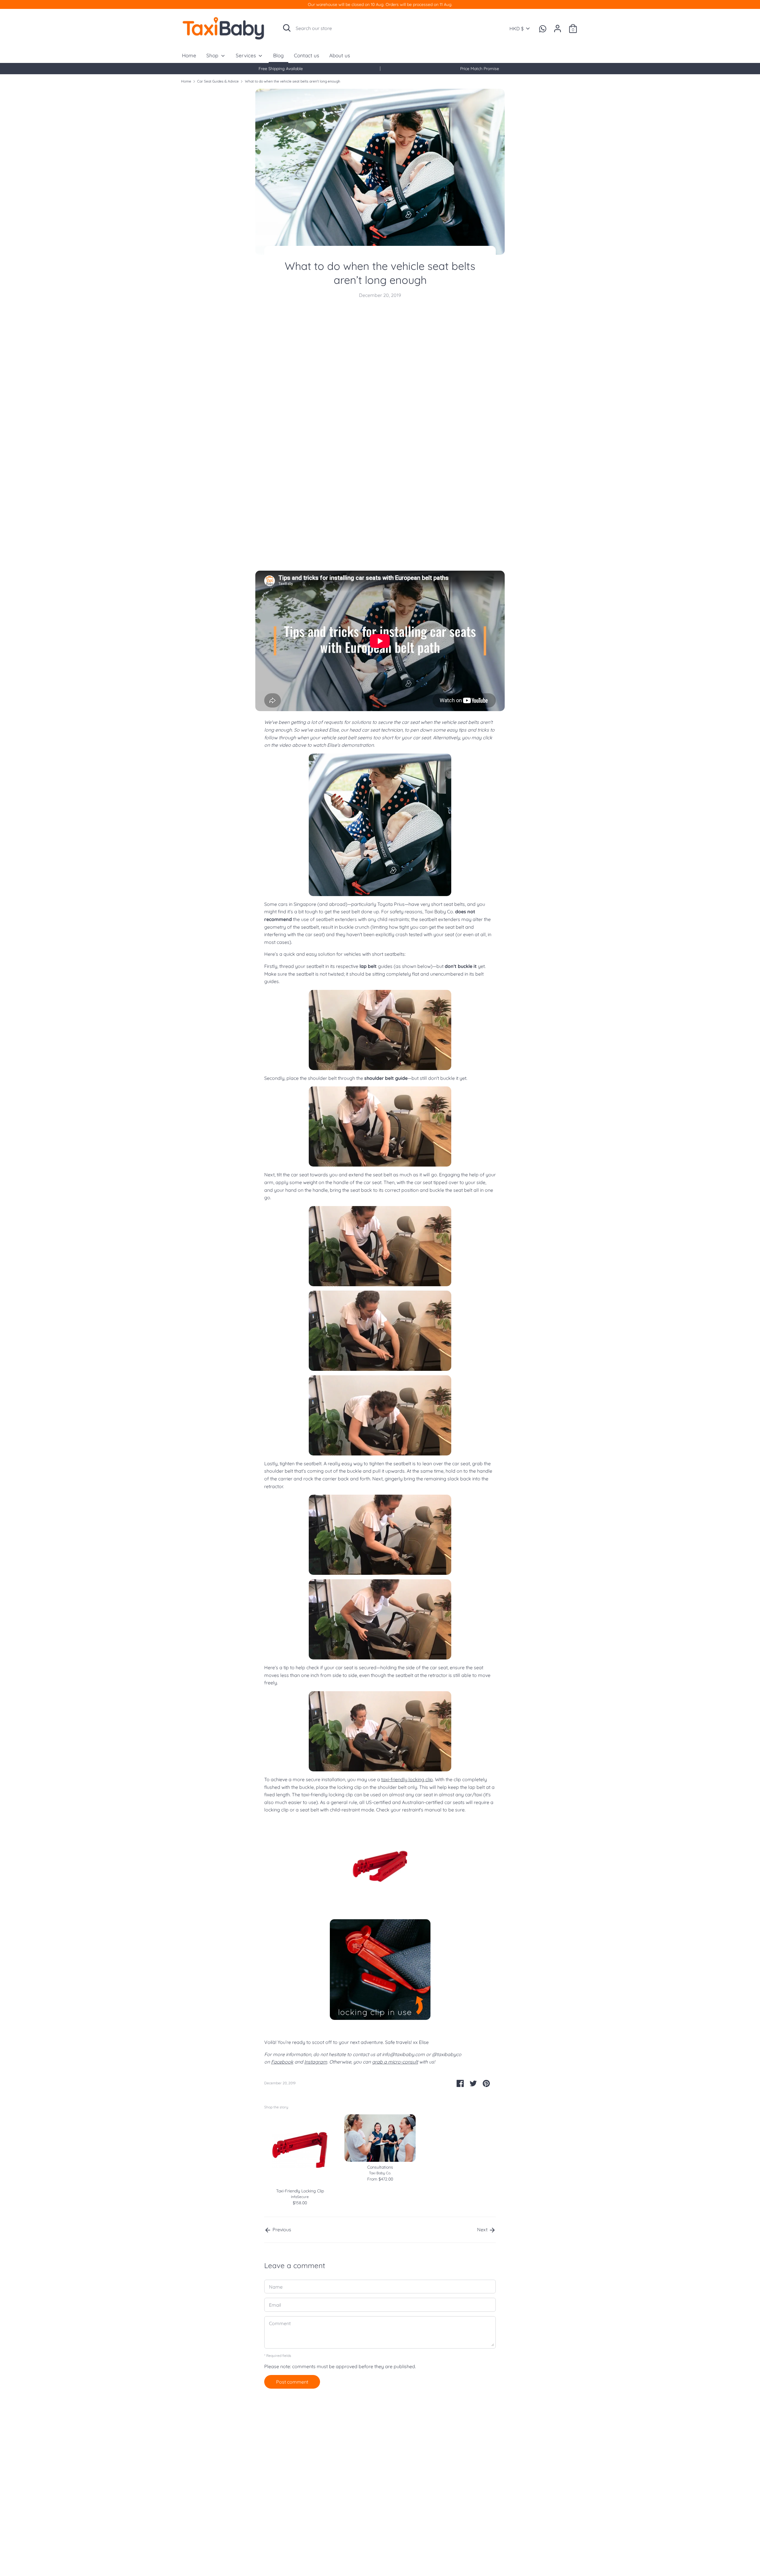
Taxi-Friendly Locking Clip (300, 2191)
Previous (281, 2230)
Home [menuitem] (189, 55)
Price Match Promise (480, 69)
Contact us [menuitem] (307, 55)
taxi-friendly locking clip (407, 1779)
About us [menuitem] (340, 55)
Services (247, 55)
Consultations (380, 2167)
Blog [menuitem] (278, 55)
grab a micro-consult (395, 2062)
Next (483, 2230)
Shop (213, 55)
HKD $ (517, 29)
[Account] (558, 26)
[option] (281, 69)
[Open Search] (287, 28)
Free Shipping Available (281, 69)
